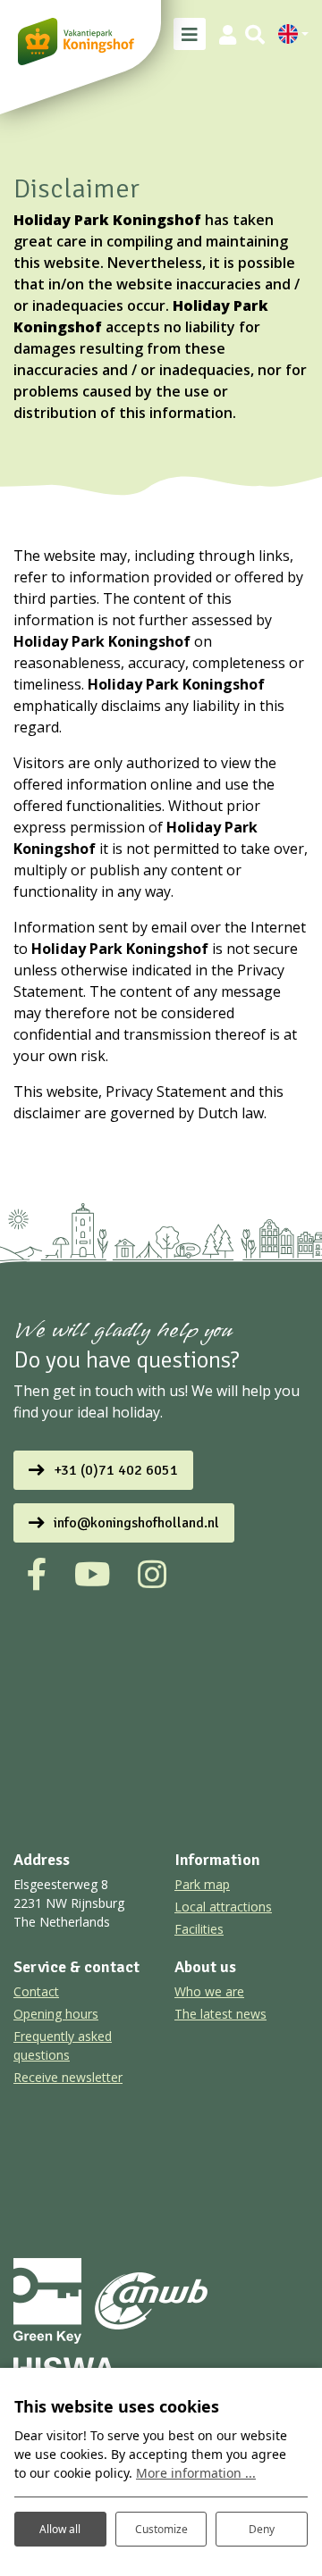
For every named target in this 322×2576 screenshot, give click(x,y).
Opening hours (56, 2014)
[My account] (228, 34)
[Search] (255, 34)
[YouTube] (93, 1575)
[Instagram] (152, 1575)
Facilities (199, 1929)
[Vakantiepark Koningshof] (76, 42)
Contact (36, 1991)
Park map (202, 1884)
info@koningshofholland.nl (136, 1523)
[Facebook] (37, 1575)
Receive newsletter (68, 2077)
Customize (161, 2529)
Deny (262, 2529)
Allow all (60, 2529)
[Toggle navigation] (190, 34)
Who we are (209, 1991)
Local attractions (223, 1907)
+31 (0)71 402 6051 (116, 1470)
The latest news (220, 2014)
